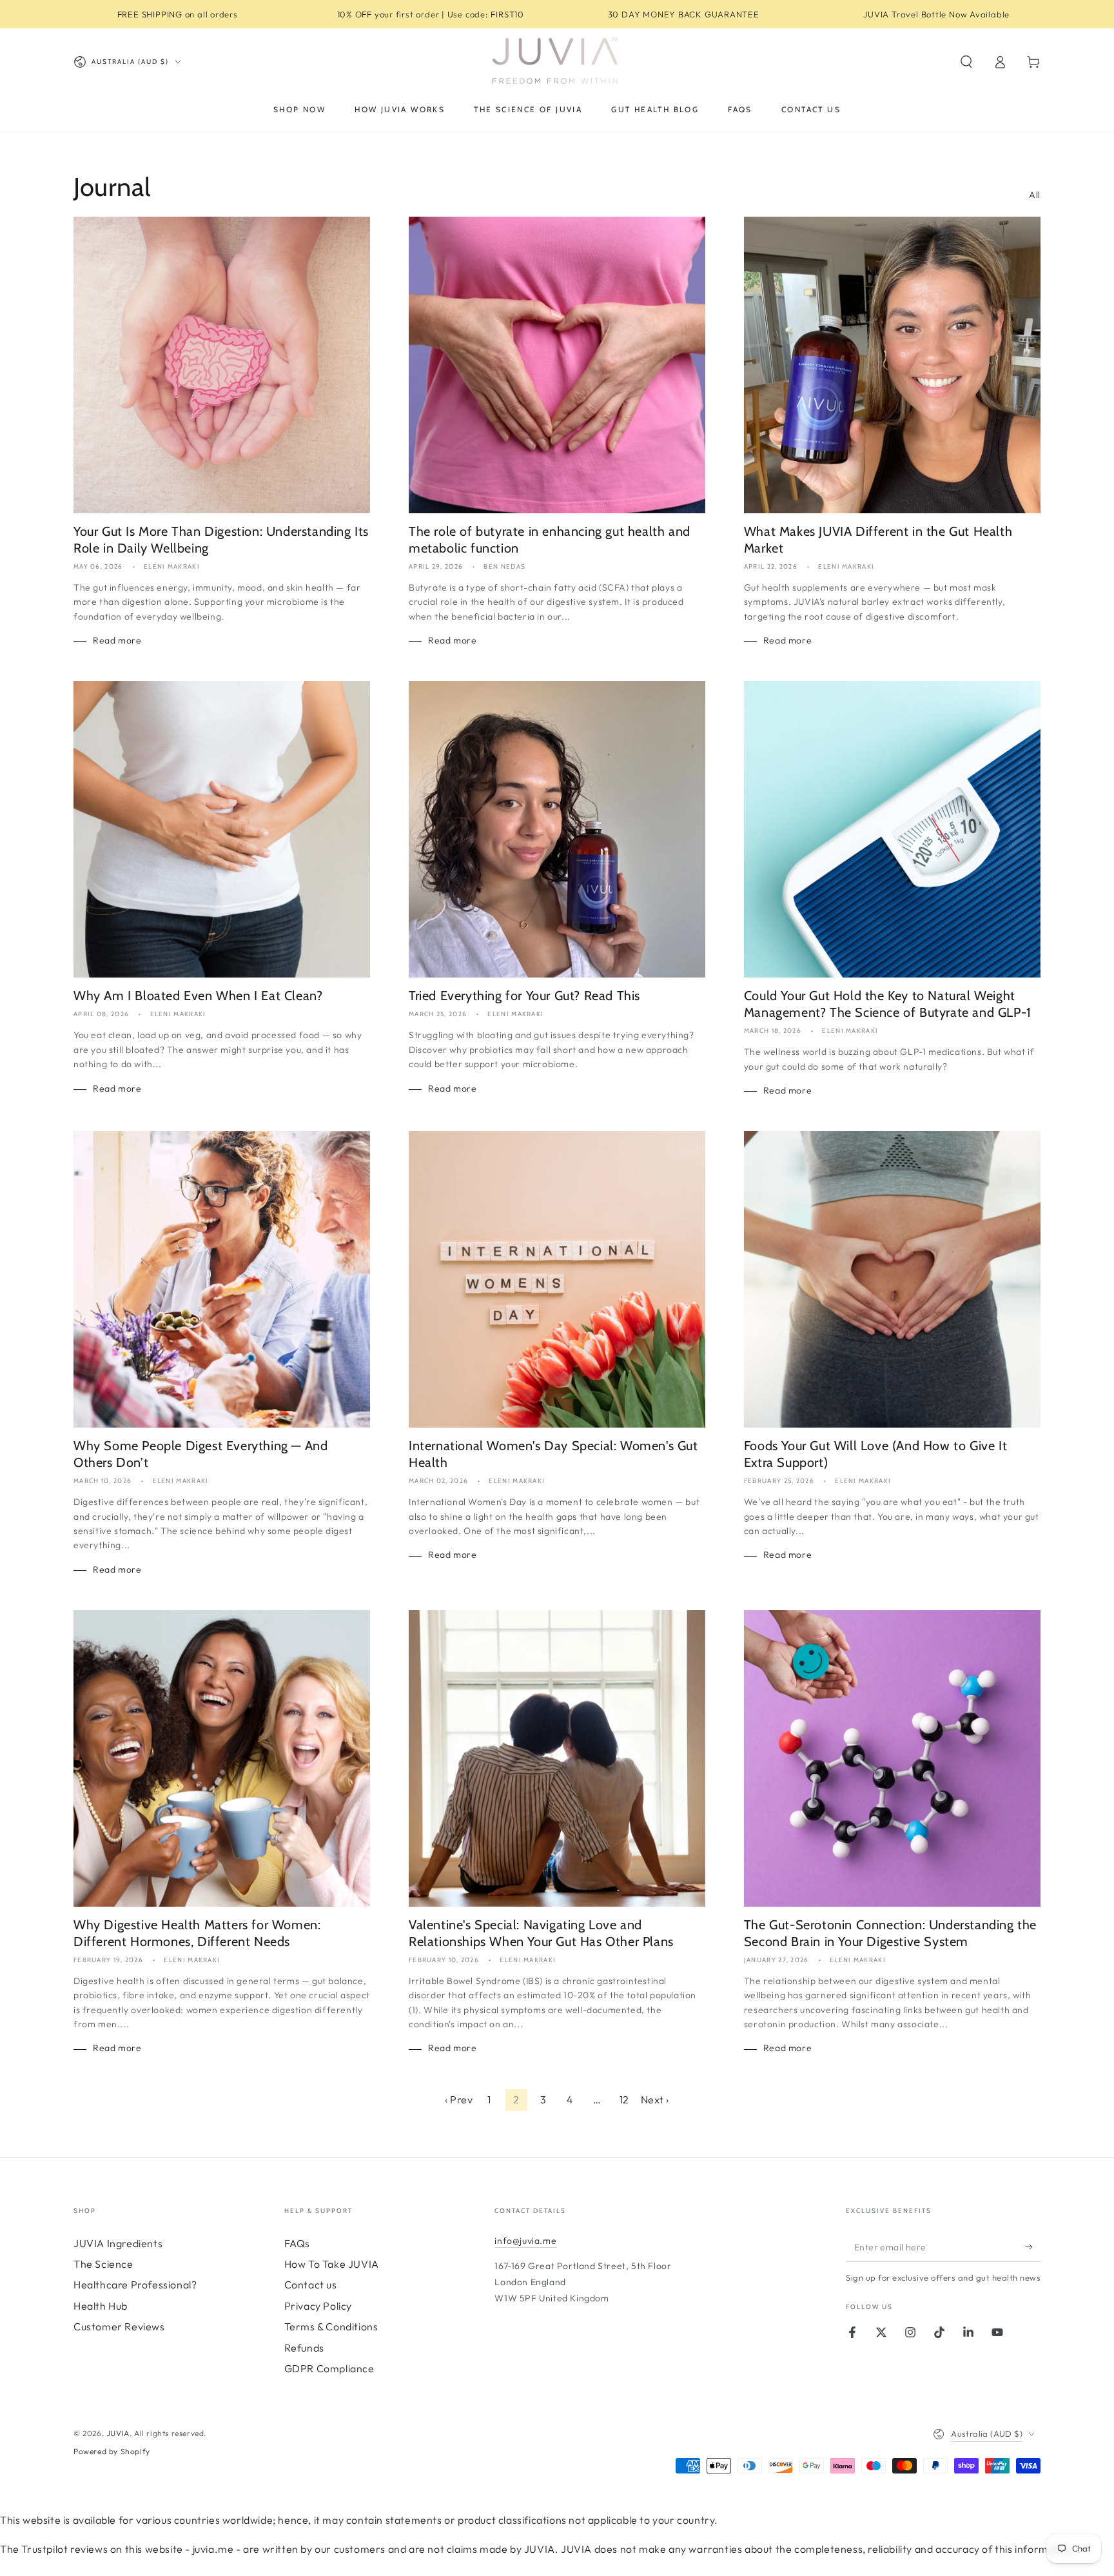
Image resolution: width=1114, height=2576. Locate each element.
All (1035, 195)
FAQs (297, 2243)
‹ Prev (459, 2099)
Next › (655, 2099)
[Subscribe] (1033, 2247)
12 (624, 2099)
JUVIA (118, 2433)
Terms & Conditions (331, 2326)
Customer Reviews (119, 2326)
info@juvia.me (525, 2241)
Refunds (304, 2348)
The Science (103, 2264)
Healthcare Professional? (135, 2285)
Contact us (311, 2285)
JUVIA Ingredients (118, 2243)
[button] (966, 62)
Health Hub (101, 2306)
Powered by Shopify (112, 2451)
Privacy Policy (318, 2306)
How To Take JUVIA (332, 2264)
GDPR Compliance (329, 2368)
